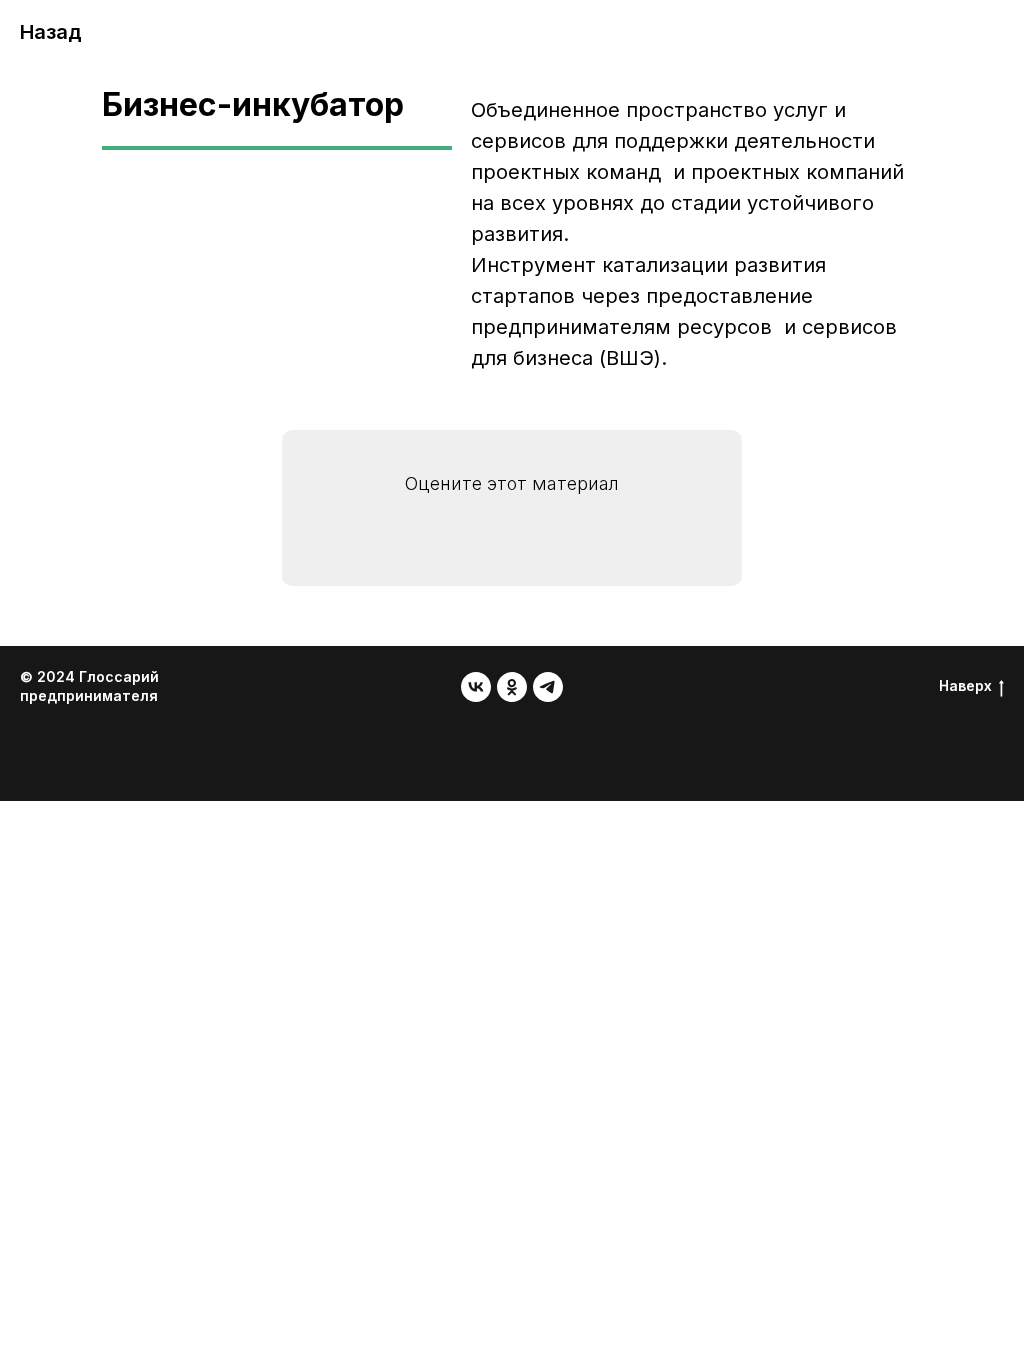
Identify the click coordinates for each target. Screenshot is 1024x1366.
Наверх (965, 685)
